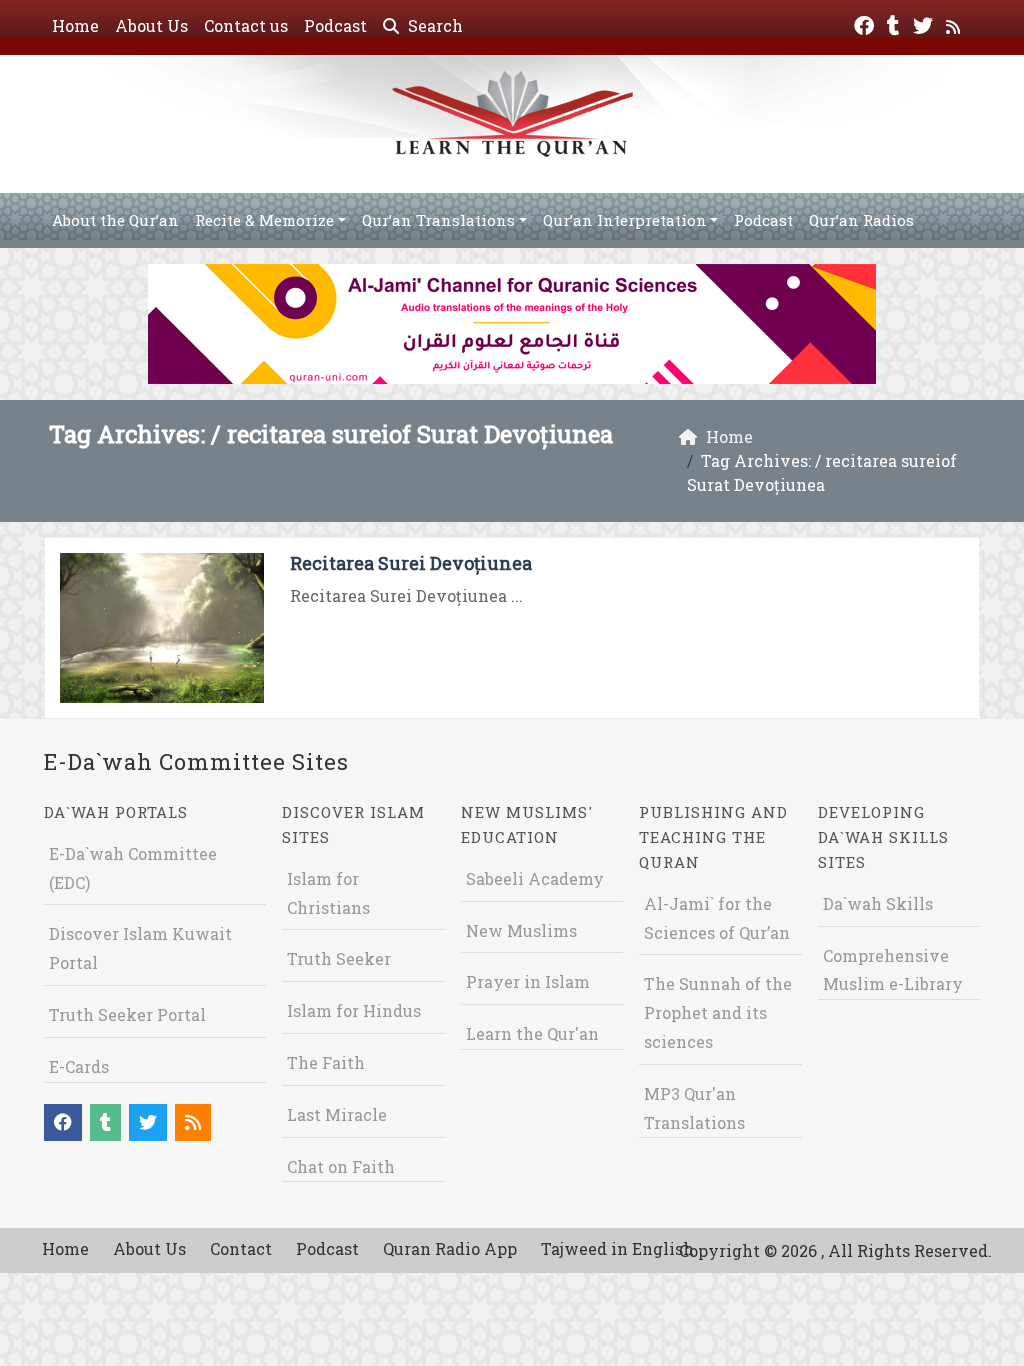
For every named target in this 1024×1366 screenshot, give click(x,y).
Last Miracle (337, 1114)
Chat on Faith (341, 1166)
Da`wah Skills (878, 903)
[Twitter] (925, 23)
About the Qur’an (115, 220)
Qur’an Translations (438, 220)
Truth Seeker (339, 958)
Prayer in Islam (528, 981)
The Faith (326, 1062)
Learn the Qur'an (532, 1033)
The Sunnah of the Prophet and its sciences (718, 1012)
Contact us (246, 25)
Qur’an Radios (861, 220)
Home (75, 25)
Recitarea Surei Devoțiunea (411, 563)
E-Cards (79, 1066)
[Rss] (955, 23)
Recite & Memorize (264, 220)
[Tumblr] (896, 23)
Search (433, 25)
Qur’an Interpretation (625, 220)
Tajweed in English (617, 1248)
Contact (241, 1248)
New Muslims (521, 930)
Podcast (335, 25)
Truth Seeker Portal (127, 1014)
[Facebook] (866, 23)
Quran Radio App (450, 1248)
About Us (151, 25)
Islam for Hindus (354, 1010)
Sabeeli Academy (535, 878)
